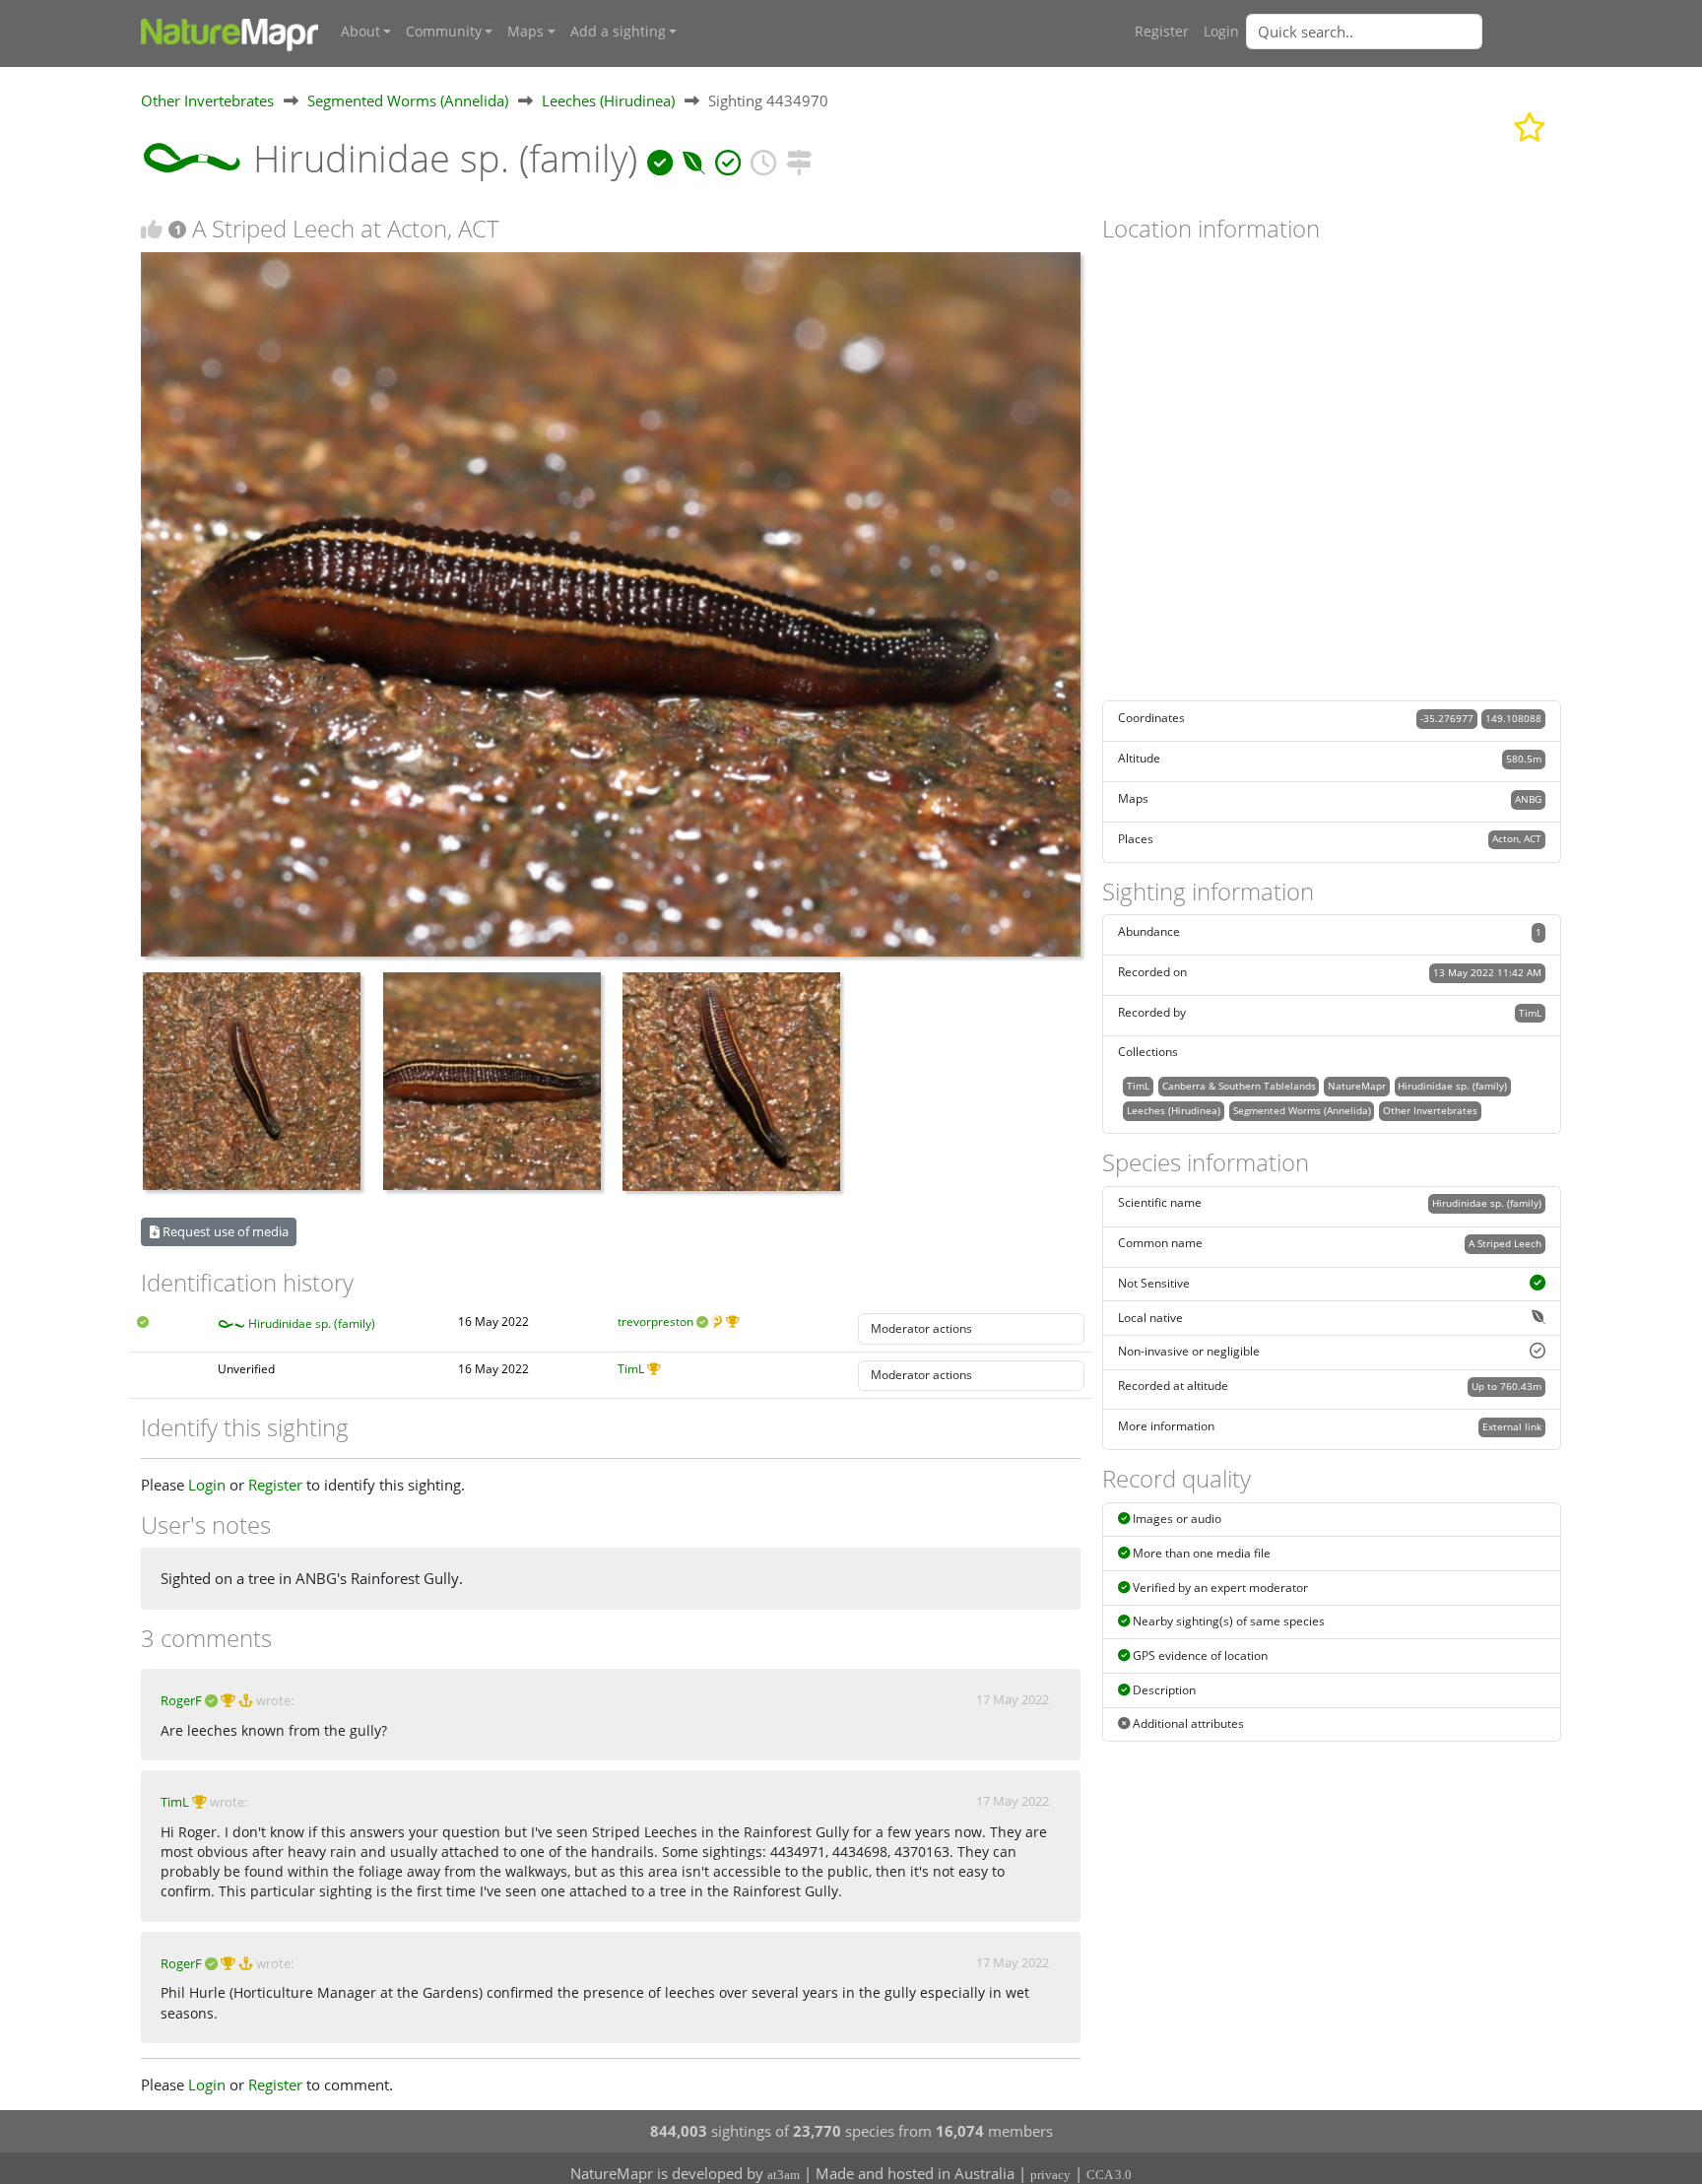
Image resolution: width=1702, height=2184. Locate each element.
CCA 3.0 (1109, 2175)
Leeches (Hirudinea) (608, 100)
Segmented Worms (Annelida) (408, 100)
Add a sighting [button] (618, 32)
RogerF (181, 1700)
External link (1512, 1426)
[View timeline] (763, 158)
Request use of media (224, 1231)
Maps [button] (525, 32)
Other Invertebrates (207, 100)
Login (1221, 32)
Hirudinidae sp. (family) (312, 1324)
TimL (631, 1369)
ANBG (1528, 799)
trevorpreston (655, 1322)
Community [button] (444, 32)
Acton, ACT (1517, 838)
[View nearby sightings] (799, 158)
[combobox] (1404, 32)
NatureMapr (1357, 1086)
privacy (1050, 2175)
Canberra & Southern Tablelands (1239, 1086)
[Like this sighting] (152, 229)
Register (1162, 32)
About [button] (360, 32)
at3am (784, 2175)
